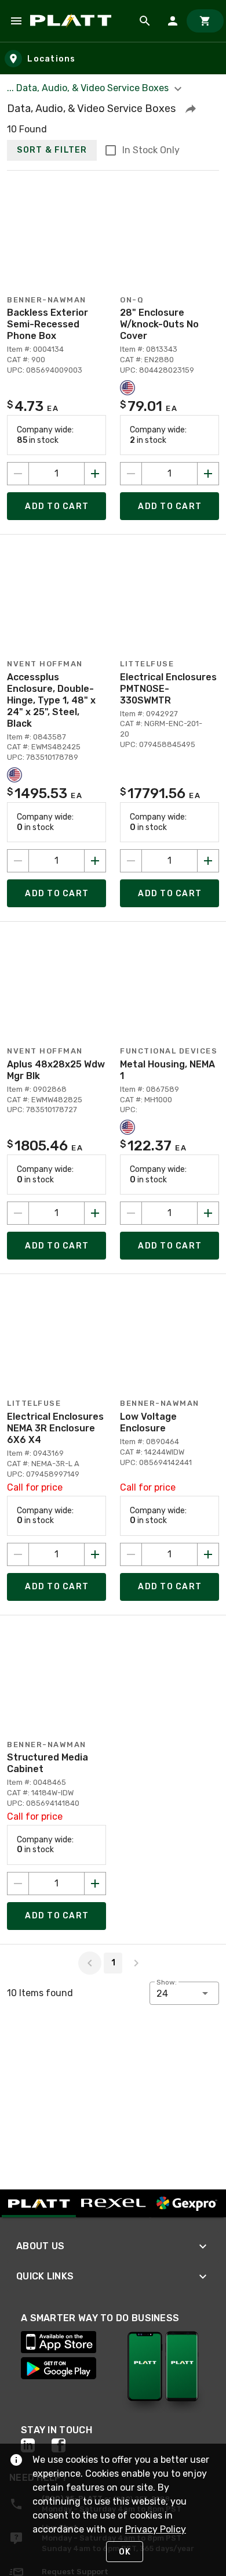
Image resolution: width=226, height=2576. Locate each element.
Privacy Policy (156, 2529)
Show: (167, 1982)
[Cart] (205, 21)
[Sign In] (173, 21)
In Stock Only (151, 150)
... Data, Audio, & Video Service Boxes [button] (89, 88)
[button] (191, 109)
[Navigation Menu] (16, 21)
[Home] (73, 21)
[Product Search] (145, 21)
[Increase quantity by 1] (95, 474)
